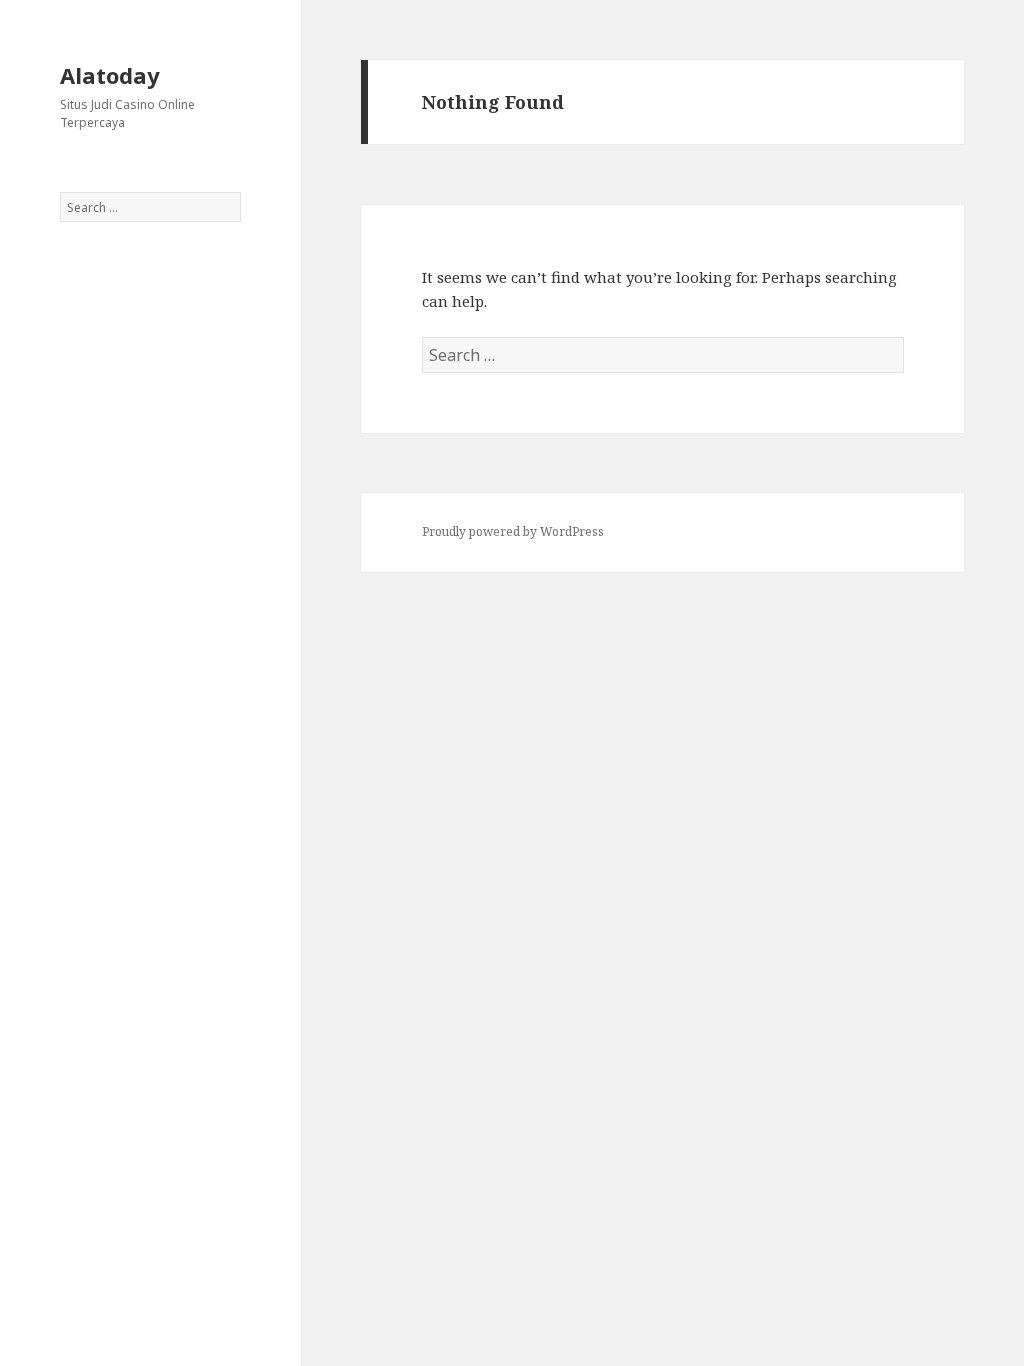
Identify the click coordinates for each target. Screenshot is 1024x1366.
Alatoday (110, 75)
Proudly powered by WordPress (513, 531)
